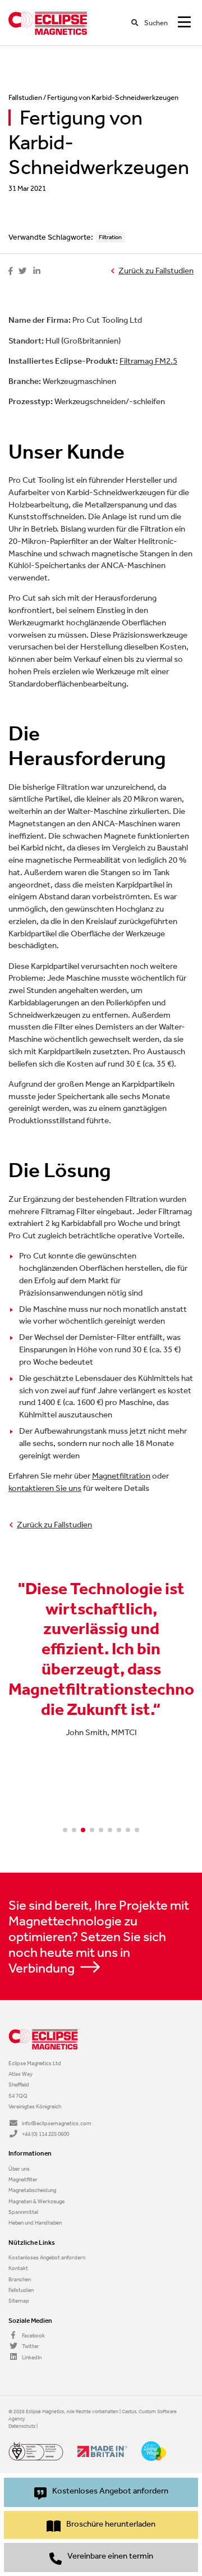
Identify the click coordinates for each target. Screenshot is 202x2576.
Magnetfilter (23, 2179)
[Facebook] (10, 271)
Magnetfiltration (121, 1476)
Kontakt (18, 2268)
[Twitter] (23, 271)
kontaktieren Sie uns (45, 1488)
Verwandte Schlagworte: (51, 237)
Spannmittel (23, 2212)
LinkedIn (31, 2357)
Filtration (110, 237)
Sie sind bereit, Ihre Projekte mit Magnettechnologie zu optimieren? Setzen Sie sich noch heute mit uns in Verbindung (99, 1937)
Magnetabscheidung (32, 2190)
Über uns (19, 2169)
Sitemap (19, 2301)
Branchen (20, 2279)
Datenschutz (22, 2426)
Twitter (30, 2346)
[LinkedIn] (37, 271)
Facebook (33, 2335)
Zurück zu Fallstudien (156, 271)
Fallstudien (25, 97)
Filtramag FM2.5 (148, 361)
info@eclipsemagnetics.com (57, 2123)
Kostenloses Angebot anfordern (47, 2257)
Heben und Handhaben (35, 2223)
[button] (65, 1830)
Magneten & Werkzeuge (36, 2201)
